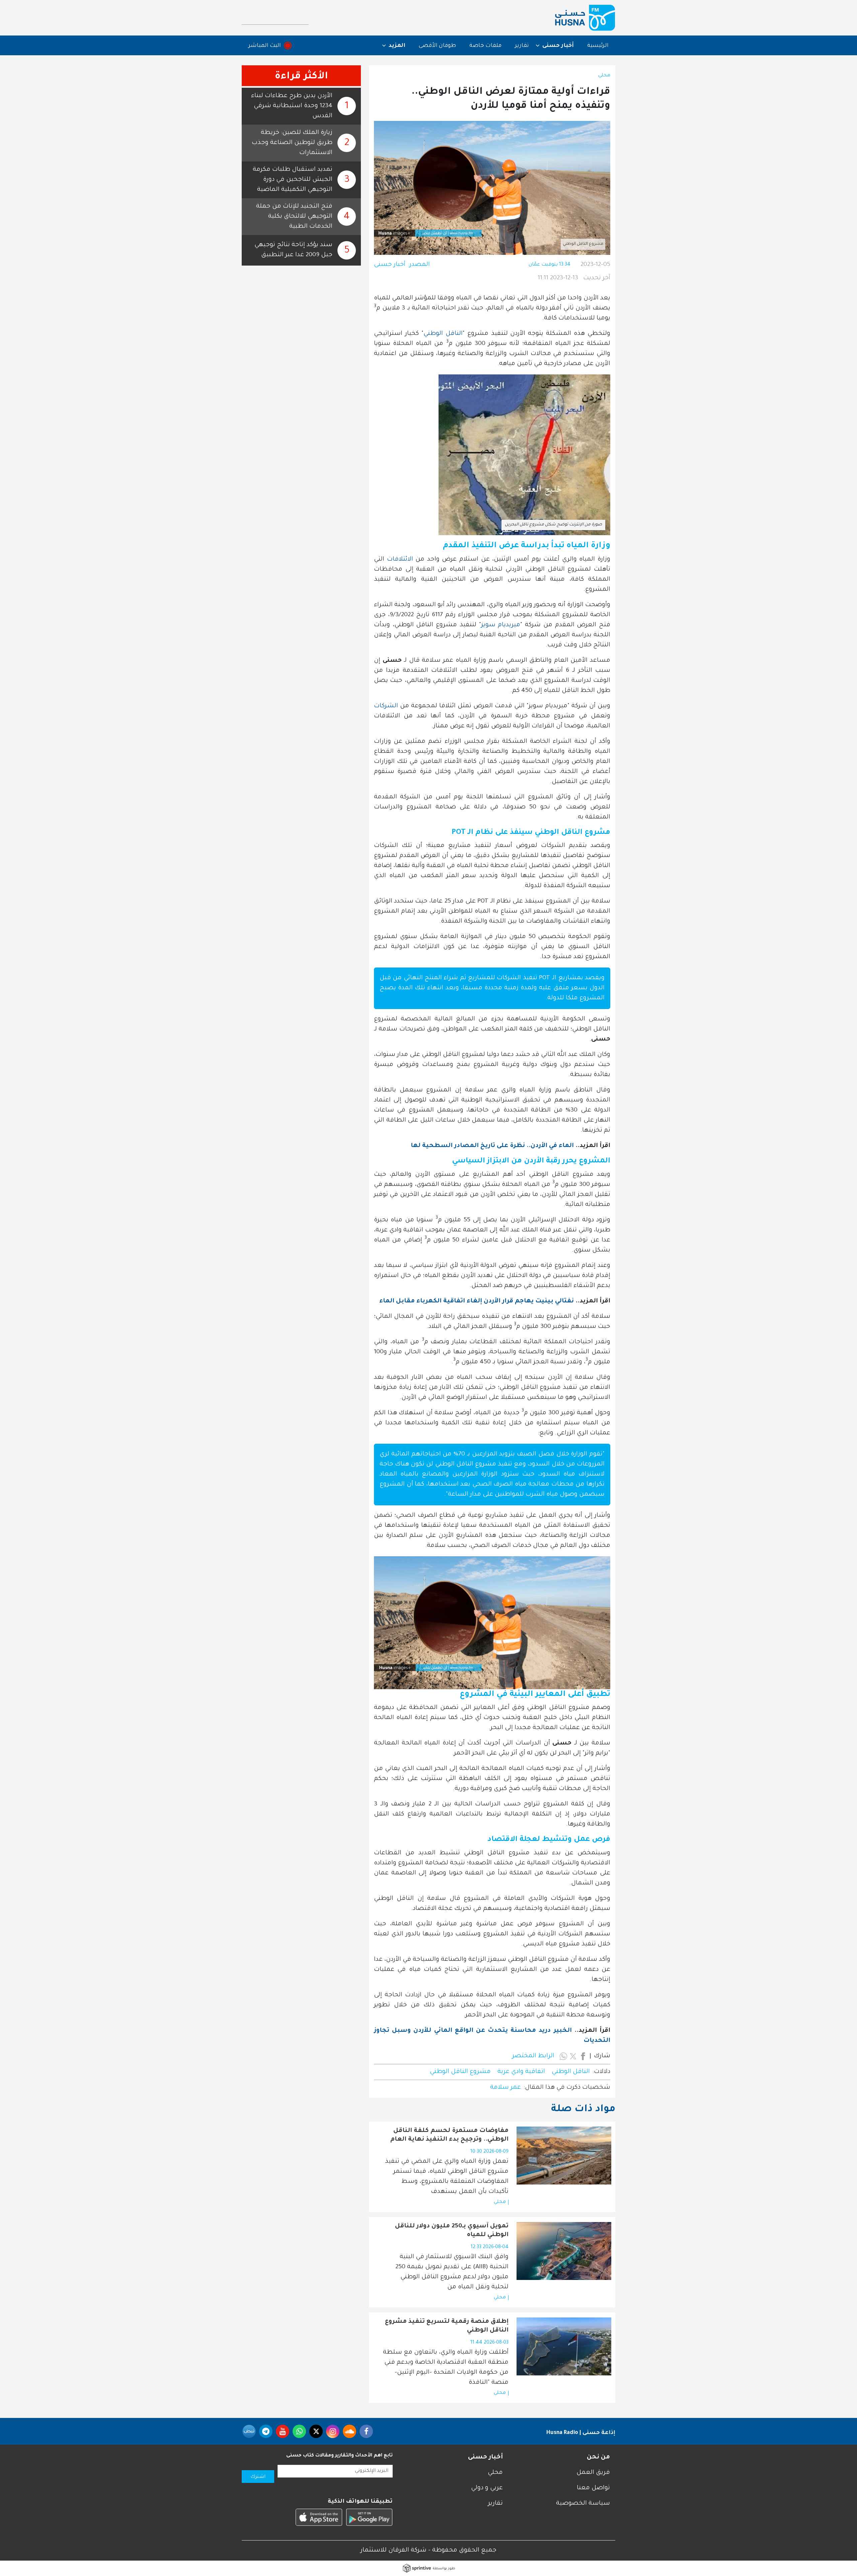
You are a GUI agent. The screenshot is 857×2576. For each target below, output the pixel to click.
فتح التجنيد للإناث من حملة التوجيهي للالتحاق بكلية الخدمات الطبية (294, 217)
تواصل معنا (593, 2488)
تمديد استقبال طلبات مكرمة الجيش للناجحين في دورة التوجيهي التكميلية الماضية (293, 180)
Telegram (266, 2431)
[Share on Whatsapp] (563, 2056)
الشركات (386, 706)
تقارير (522, 46)
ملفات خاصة (485, 46)
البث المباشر (265, 46)
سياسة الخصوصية (583, 2504)
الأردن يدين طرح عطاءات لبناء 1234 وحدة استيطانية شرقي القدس (292, 106)
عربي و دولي (487, 2488)
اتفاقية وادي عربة (521, 2072)
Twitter (316, 2431)
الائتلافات (400, 560)
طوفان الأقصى (437, 46)
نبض (249, 2431)
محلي (604, 76)
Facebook (366, 2431)
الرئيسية (598, 46)
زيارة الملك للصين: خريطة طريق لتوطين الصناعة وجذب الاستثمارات (292, 143)
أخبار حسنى (390, 265)
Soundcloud (349, 2431)
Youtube (283, 2431)
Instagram (333, 2431)
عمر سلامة (505, 2088)
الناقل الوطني (443, 334)
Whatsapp (299, 2431)
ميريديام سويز (501, 625)
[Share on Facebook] (583, 2056)
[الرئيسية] (585, 18)
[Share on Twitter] (573, 2056)
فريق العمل (593, 2473)
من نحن (598, 2457)
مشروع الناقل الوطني (460, 2072)
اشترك (258, 2477)
